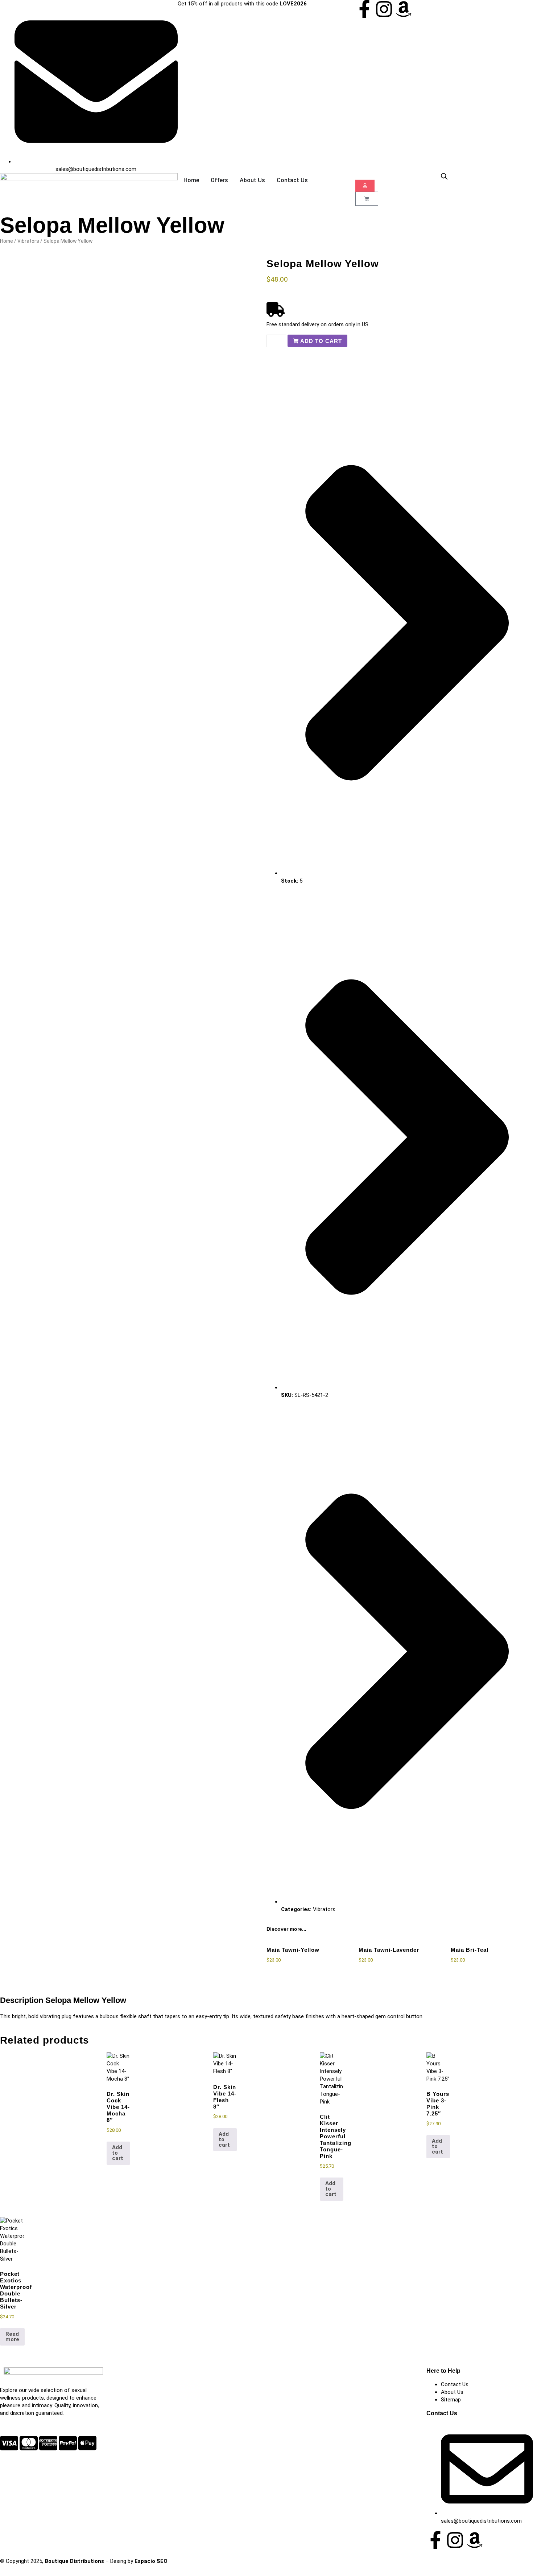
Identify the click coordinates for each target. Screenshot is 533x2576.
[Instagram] (384, 9)
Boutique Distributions (74, 2561)
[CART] (367, 199)
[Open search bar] (444, 176)
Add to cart (118, 2153)
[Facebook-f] (364, 9)
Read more (12, 2337)
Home (7, 241)
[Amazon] (404, 9)
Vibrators (28, 241)
